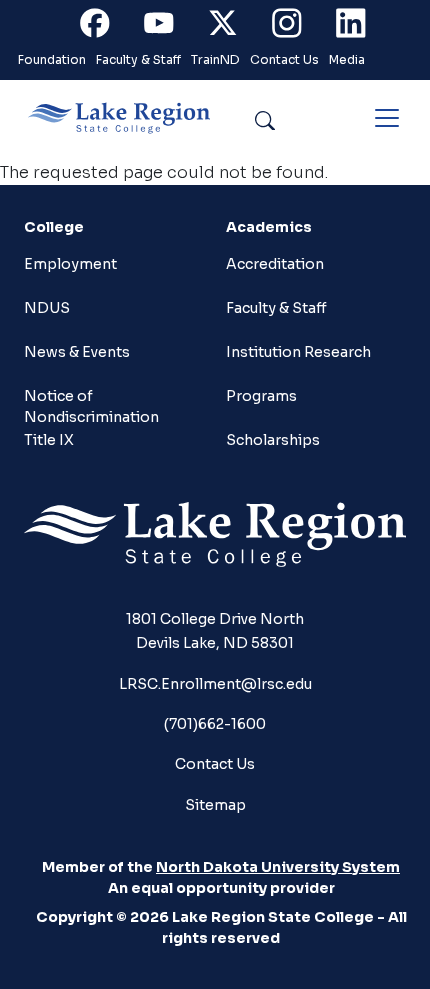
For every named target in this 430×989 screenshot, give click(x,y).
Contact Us (284, 59)
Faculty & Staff (138, 59)
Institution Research (298, 352)
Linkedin (362, 27)
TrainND (215, 59)
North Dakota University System (278, 867)
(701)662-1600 (215, 724)
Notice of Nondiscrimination (91, 404)
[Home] (127, 118)
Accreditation (275, 264)
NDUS (47, 308)
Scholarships (273, 440)
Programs (261, 396)
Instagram (298, 27)
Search (310, 117)
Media (347, 59)
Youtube (170, 27)
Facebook (106, 27)
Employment (70, 264)
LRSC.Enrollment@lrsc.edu (215, 684)
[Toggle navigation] (387, 118)
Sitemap (215, 805)
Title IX (49, 440)
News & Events (77, 352)
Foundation (52, 59)
